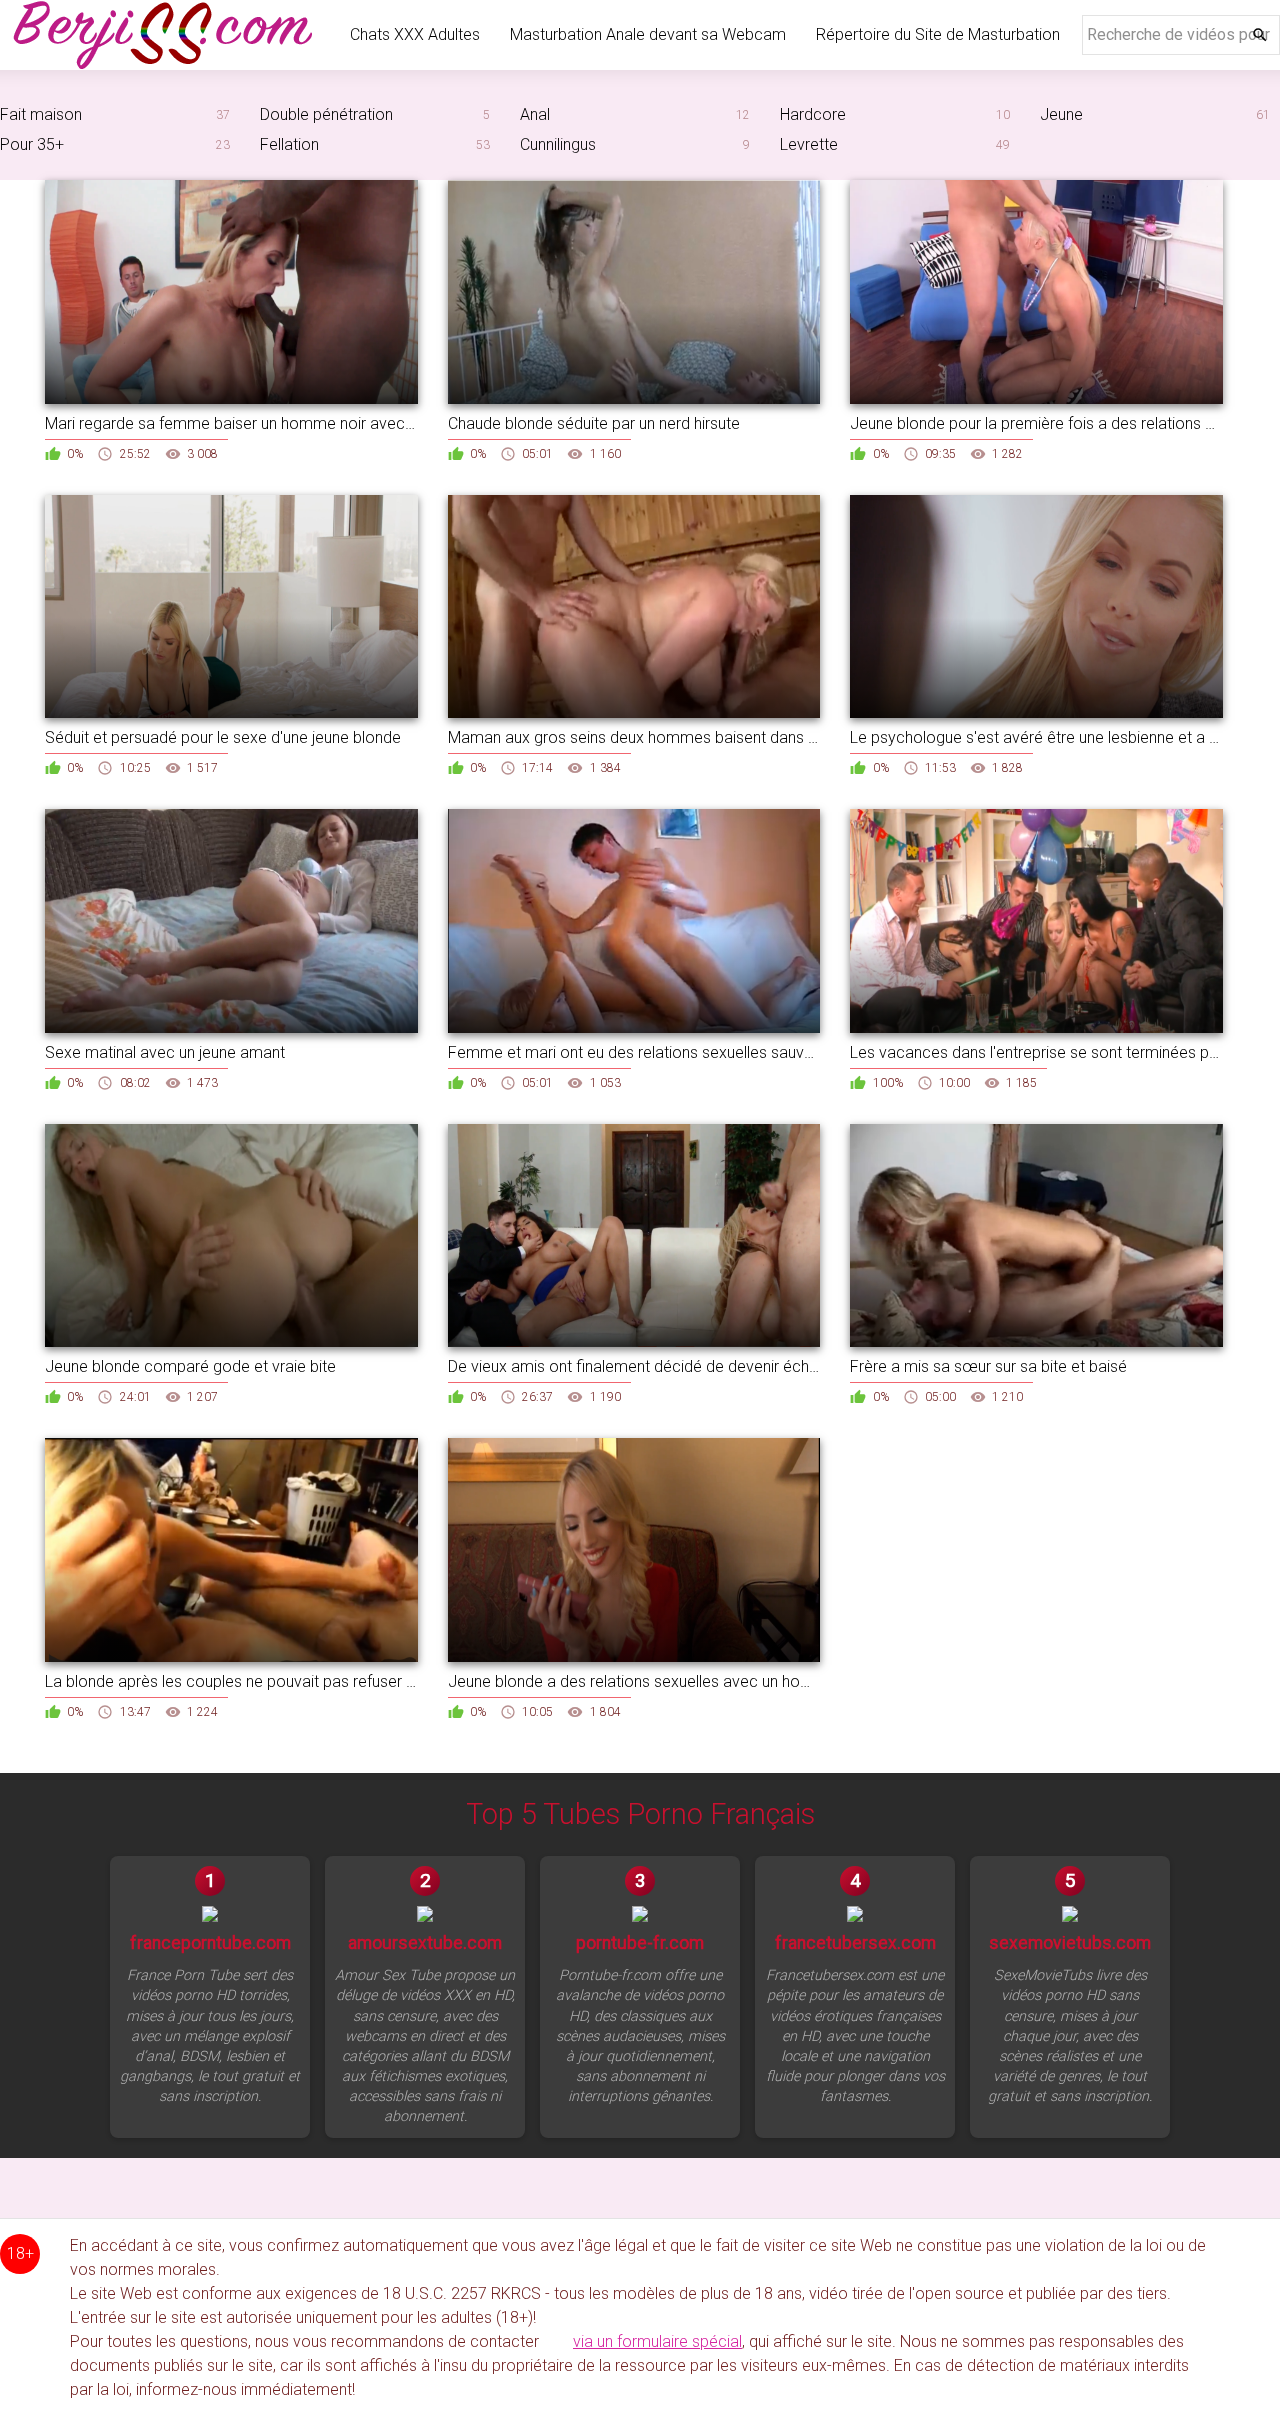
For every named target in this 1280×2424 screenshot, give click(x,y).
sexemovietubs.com (1070, 1943)
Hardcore (813, 114)
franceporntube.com (210, 1943)
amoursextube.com (425, 1943)
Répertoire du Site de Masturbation (938, 34)
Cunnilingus (558, 144)
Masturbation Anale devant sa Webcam (648, 34)
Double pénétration (326, 114)
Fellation (289, 144)
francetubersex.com (855, 1943)
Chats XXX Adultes (415, 34)
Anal (535, 114)
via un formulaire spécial (657, 2341)
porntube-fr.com (640, 1943)
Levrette (809, 144)
